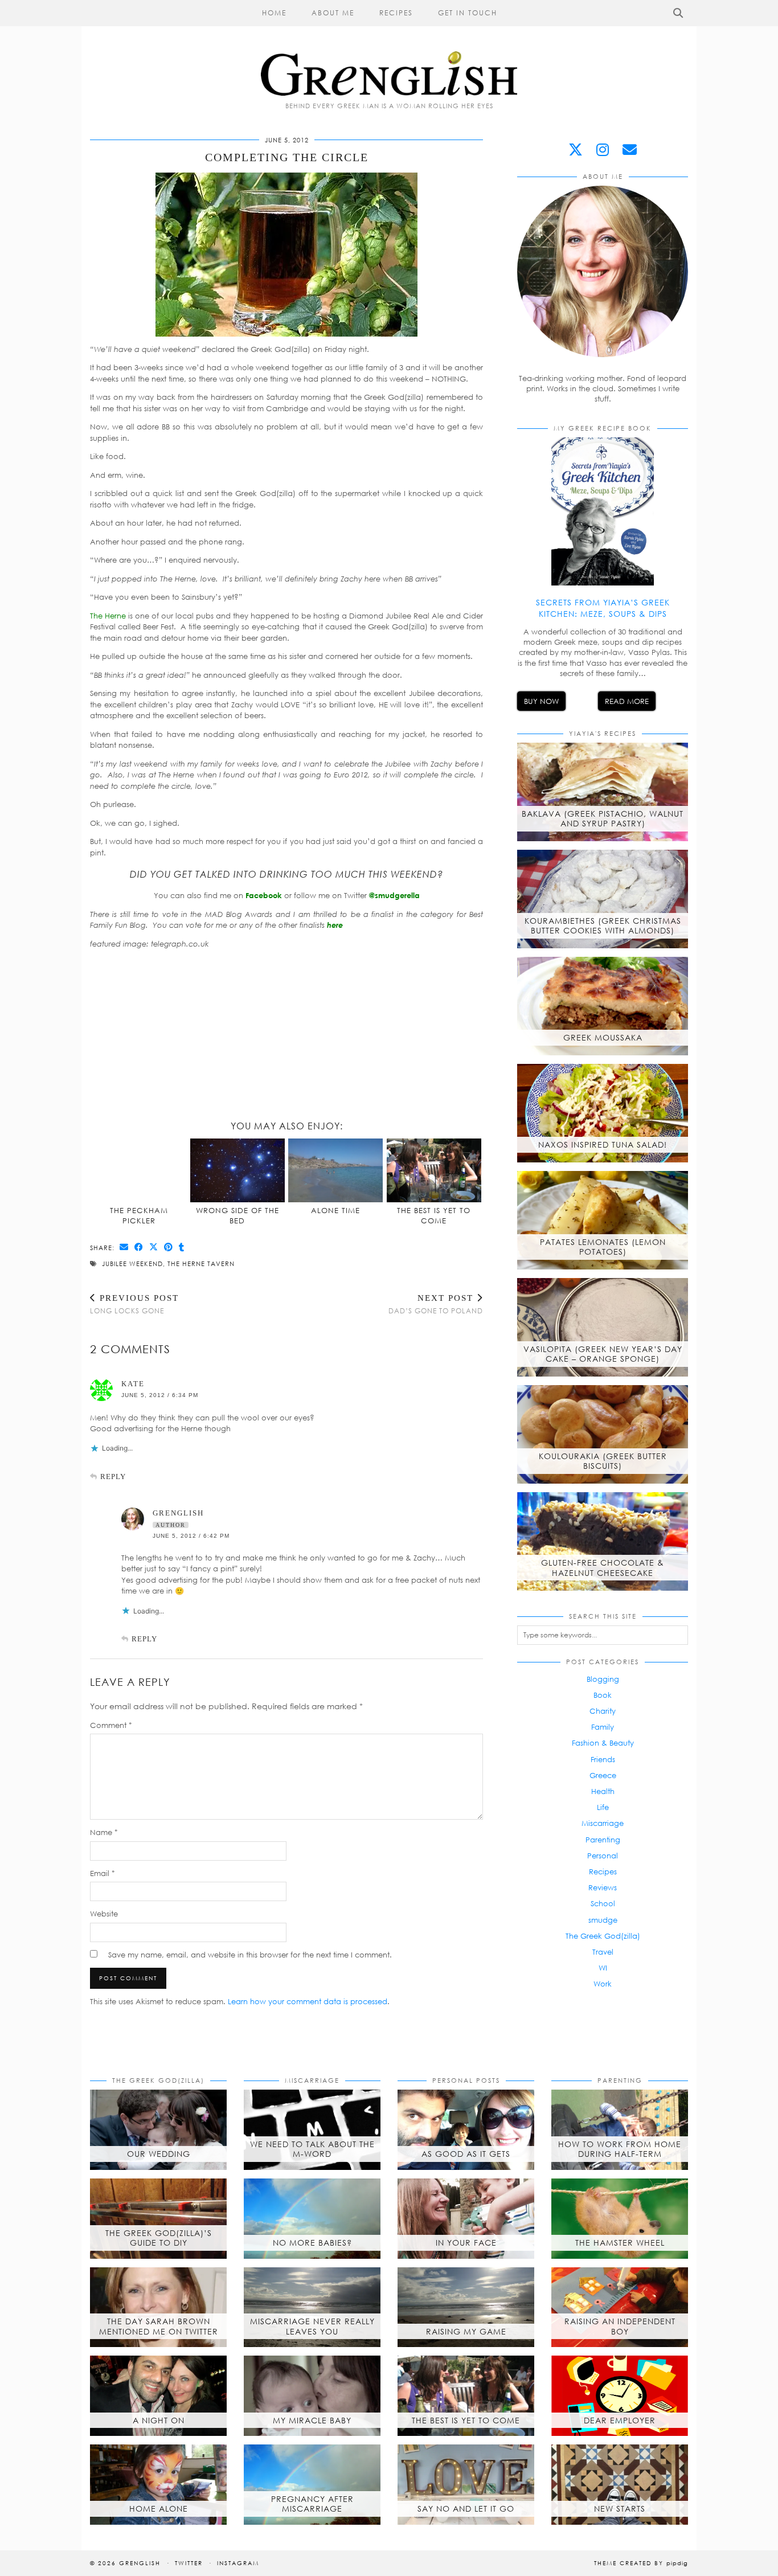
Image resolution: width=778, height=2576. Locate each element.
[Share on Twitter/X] (154, 1247)
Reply (113, 1477)
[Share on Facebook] (139, 1247)
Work (603, 1984)
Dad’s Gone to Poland (436, 1304)
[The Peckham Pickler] (140, 1170)
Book (603, 1695)
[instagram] (603, 150)
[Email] (630, 150)
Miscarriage (603, 1823)
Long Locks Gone (134, 1304)
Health (603, 1791)
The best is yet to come (434, 1215)
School (603, 1903)
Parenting (603, 1840)
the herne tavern (201, 1264)
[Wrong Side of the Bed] (238, 1170)
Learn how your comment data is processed (308, 2001)
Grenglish (178, 1513)
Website (104, 1914)
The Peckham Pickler (139, 1215)
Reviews (603, 1887)
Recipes (396, 13)
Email (103, 1873)
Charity (603, 1711)
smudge (603, 1920)
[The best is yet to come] (434, 1170)
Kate (133, 1384)
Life (603, 1807)
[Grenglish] (389, 48)
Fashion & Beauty (603, 1743)
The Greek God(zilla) (603, 1936)
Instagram (238, 2563)
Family (603, 1727)
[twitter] (576, 150)
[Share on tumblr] (182, 1247)
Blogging (603, 1679)
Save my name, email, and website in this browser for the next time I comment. (250, 1955)
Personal (603, 1856)
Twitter (189, 2563)
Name (104, 1832)
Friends (603, 1759)
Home (274, 13)
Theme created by (641, 2563)
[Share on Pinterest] (169, 1247)
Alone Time (335, 1210)
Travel (603, 1952)
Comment (111, 1725)
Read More (627, 701)
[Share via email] (124, 1247)
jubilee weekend (132, 1264)
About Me (333, 13)
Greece (603, 1775)
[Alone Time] (335, 1170)
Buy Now (541, 701)
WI (603, 1968)
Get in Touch (468, 13)
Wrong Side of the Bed (238, 1215)
